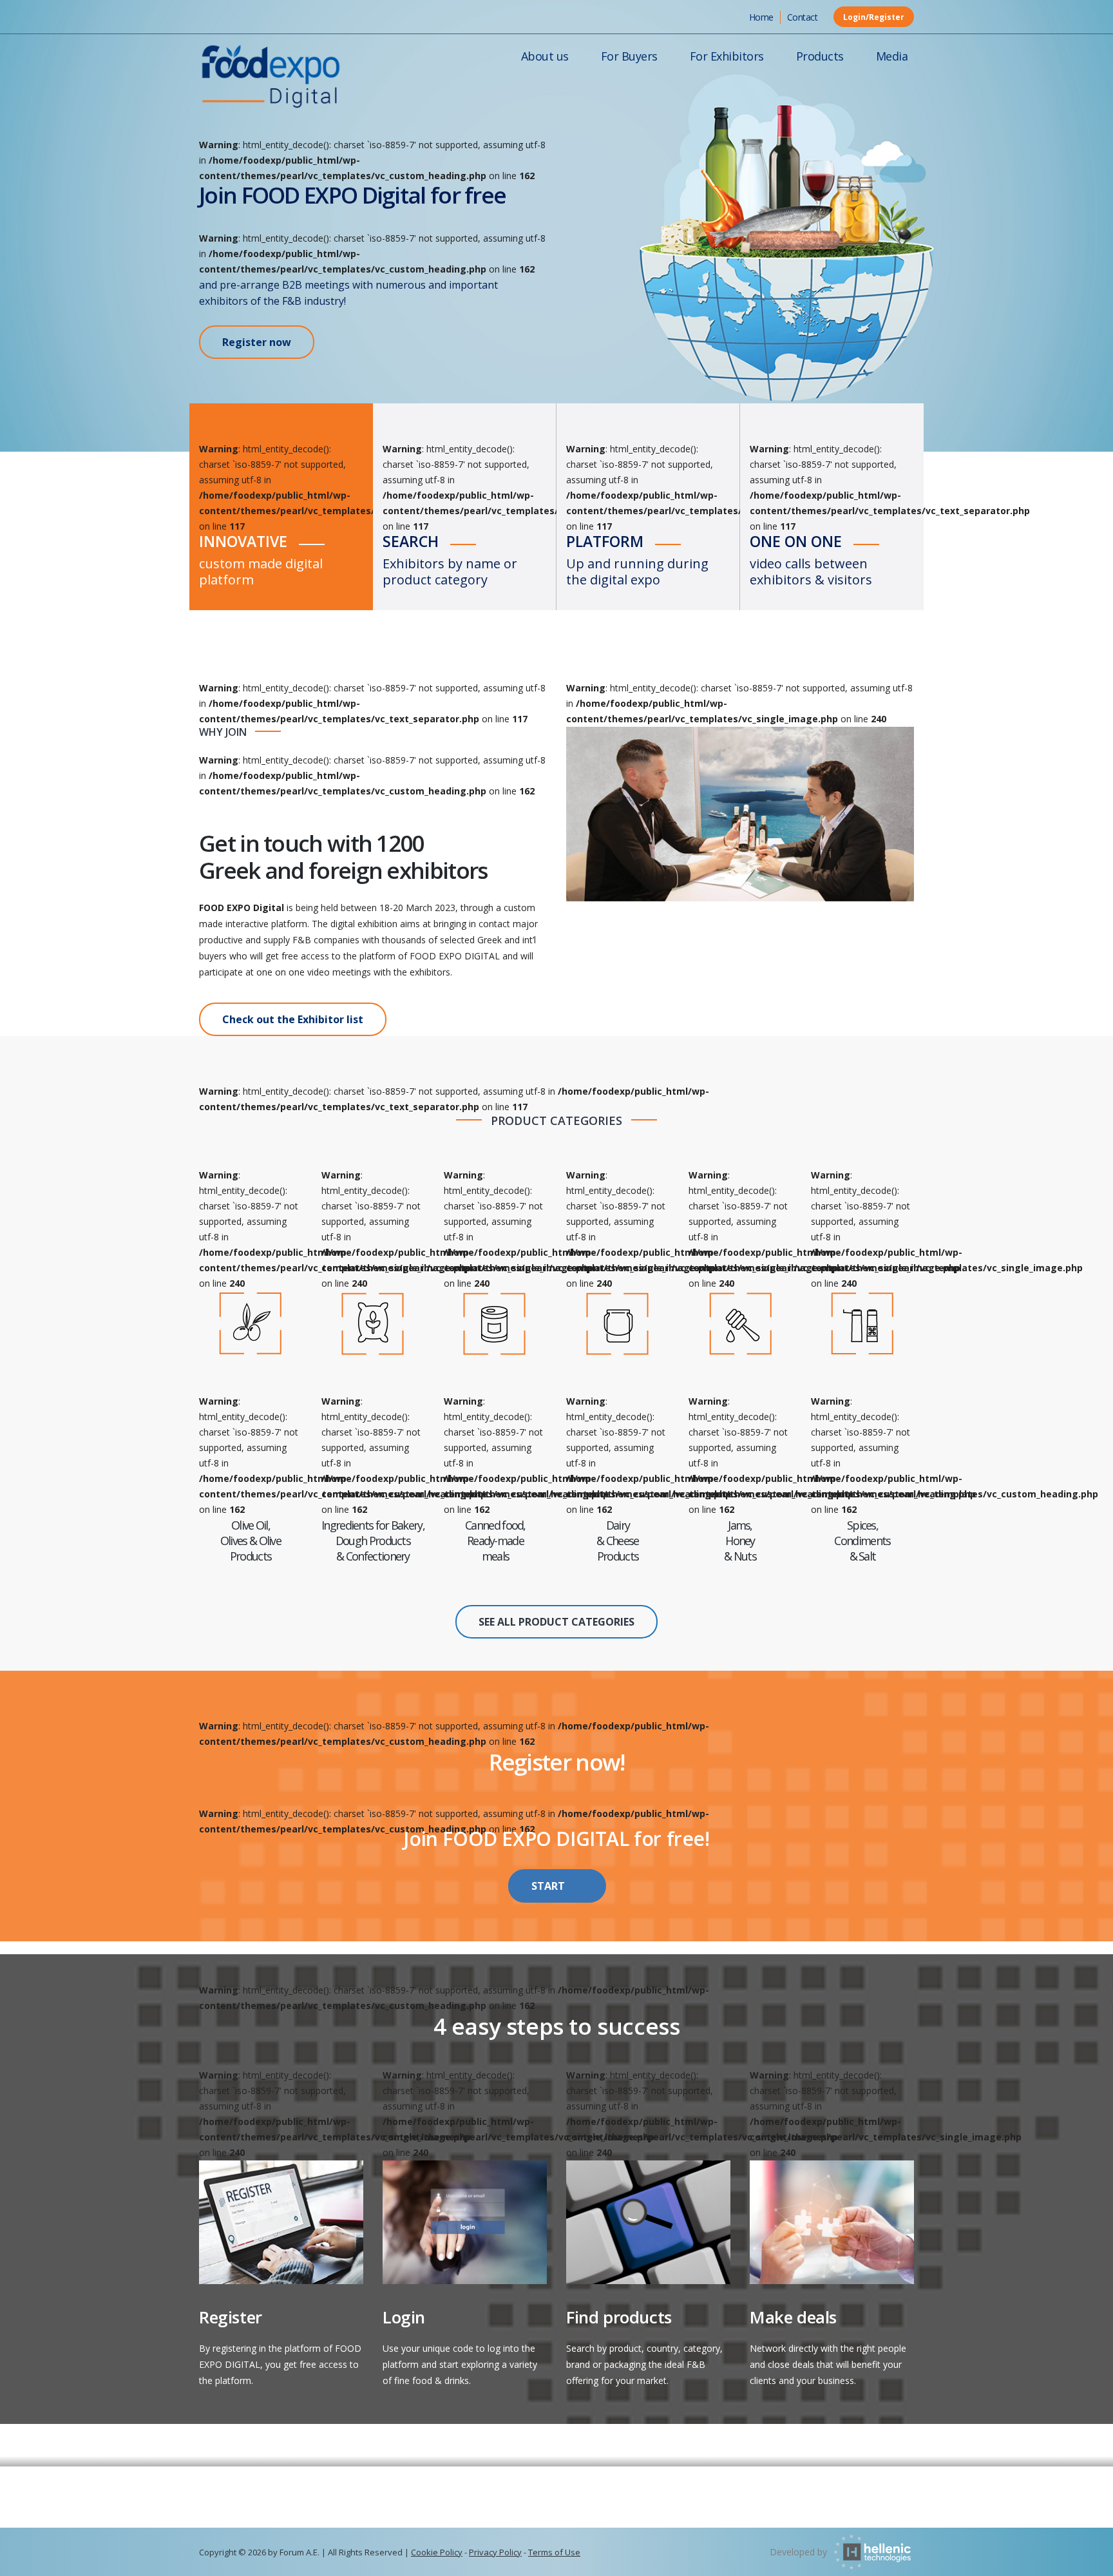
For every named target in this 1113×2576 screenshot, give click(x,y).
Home (761, 17)
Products (820, 56)
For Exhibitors (727, 56)
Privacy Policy (495, 2552)
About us (545, 56)
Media (892, 56)
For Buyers (629, 56)
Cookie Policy (437, 2552)
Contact (803, 17)
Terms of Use (554, 2552)
